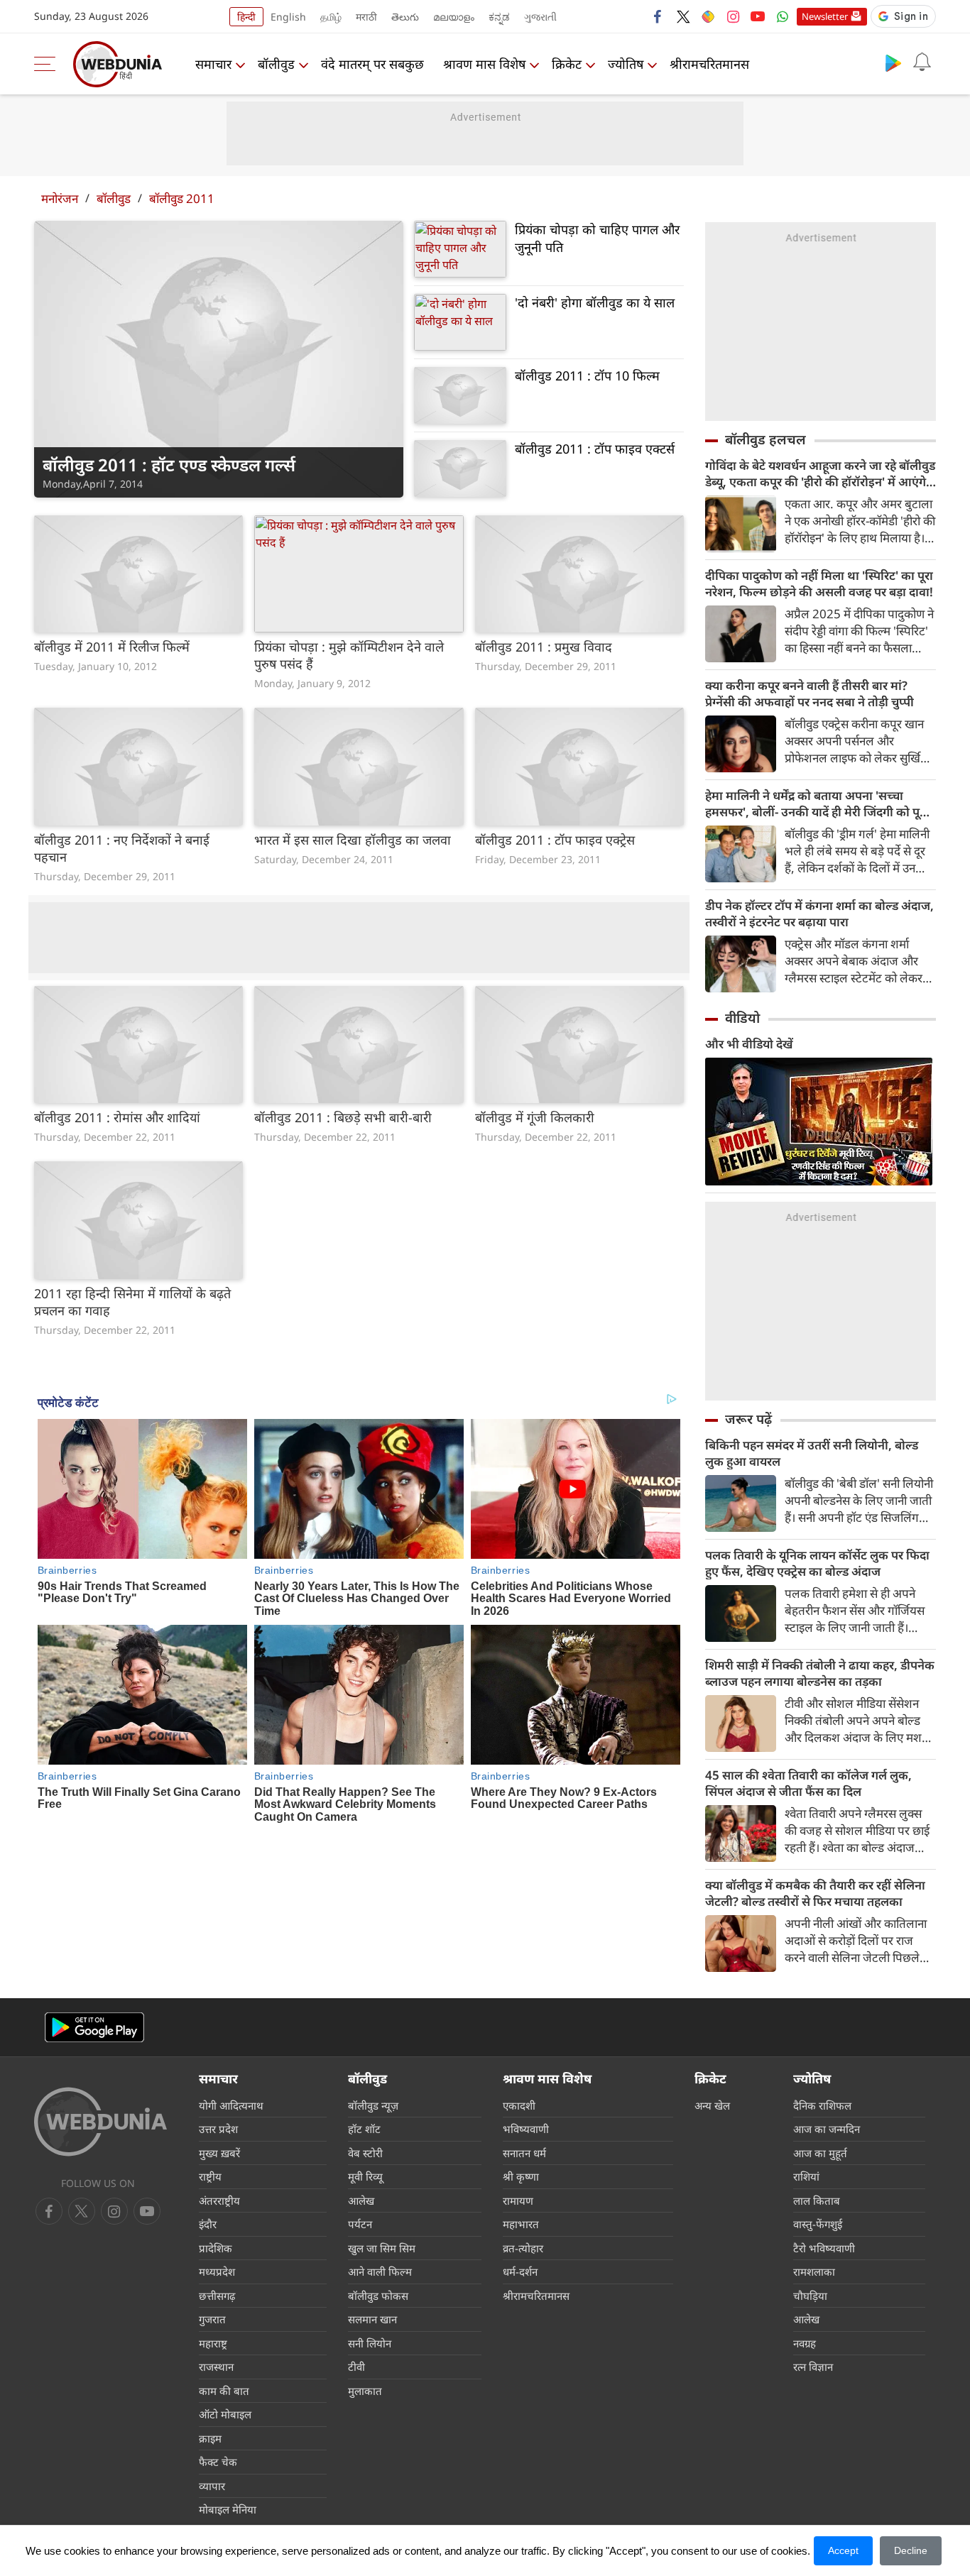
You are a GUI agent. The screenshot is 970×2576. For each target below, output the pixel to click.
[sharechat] (708, 16)
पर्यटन (360, 2224)
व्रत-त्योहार (523, 2248)
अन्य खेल (712, 2105)
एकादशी (519, 2105)
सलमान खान (372, 2319)
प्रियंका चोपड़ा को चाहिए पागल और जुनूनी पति (597, 238)
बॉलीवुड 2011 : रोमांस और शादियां (117, 1117)
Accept (843, 2550)
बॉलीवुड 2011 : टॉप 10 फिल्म (587, 376)
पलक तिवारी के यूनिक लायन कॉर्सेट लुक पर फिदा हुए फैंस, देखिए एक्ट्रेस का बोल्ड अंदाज (817, 1563)
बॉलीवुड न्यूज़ (373, 2105)
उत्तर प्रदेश (218, 2129)
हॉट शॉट (364, 2129)
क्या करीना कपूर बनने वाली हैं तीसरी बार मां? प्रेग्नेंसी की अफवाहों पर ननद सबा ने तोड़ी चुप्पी (810, 694)
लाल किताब (817, 2200)
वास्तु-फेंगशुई (818, 2224)
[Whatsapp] (783, 16)
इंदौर (208, 2224)
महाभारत (521, 2224)
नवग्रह (805, 2343)
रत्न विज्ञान (813, 2367)
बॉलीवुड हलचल (765, 439)
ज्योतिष (626, 64)
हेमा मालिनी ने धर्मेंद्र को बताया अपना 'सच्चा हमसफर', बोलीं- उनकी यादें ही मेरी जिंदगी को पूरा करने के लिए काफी (817, 804)
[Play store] (893, 62)
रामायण (518, 2200)
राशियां (806, 2176)
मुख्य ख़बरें (219, 2153)
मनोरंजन (60, 198)
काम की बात (224, 2391)
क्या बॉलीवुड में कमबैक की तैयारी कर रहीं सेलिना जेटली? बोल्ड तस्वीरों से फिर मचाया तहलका (815, 1893)
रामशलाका (814, 2271)
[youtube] (758, 16)
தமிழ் (331, 17)
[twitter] (683, 16)
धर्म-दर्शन (520, 2271)
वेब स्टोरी (365, 2153)
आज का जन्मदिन (827, 2129)
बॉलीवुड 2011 (182, 198)
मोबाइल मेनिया (228, 2509)
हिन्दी (246, 17)
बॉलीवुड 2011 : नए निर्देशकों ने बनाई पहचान (122, 848)
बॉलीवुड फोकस (378, 2296)
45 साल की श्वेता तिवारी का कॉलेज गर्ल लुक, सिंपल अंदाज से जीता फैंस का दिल (808, 1783)
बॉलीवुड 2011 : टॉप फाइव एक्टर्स (595, 449)
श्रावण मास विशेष (484, 64)
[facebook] (658, 16)
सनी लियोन (370, 2343)
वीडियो (742, 1018)
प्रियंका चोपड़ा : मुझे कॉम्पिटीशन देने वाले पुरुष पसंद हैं (349, 655)
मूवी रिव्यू (365, 2176)
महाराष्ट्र (213, 2343)
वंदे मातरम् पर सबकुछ (372, 64)
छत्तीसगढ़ (217, 2296)
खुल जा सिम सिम (382, 2248)
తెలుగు (405, 17)
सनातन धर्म (524, 2153)
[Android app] (94, 2028)
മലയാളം (454, 17)
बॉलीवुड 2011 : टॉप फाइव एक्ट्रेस (555, 840)
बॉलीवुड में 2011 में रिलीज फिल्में (112, 647)
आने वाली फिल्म (380, 2271)
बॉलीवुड (276, 64)
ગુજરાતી (540, 17)
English (288, 17)
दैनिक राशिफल (822, 2105)
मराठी (366, 17)
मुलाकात (365, 2391)
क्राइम (210, 2438)
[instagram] (733, 16)
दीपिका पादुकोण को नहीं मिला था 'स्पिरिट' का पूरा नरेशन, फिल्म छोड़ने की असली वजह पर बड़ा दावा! (819, 583)
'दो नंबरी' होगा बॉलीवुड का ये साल (595, 302)
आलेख (361, 2200)
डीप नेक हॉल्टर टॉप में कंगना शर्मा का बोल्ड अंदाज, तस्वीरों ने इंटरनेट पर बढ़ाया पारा (819, 914)
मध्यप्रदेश (217, 2271)
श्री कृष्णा (521, 2176)
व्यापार (212, 2486)
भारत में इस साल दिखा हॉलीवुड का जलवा (353, 840)
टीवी (356, 2367)
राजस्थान (216, 2367)
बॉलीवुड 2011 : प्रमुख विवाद (544, 647)
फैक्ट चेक (218, 2462)
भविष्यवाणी (526, 2129)
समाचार (213, 64)
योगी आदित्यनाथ (231, 2105)
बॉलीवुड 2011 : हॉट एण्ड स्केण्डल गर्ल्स (169, 465)
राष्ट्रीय (210, 2176)
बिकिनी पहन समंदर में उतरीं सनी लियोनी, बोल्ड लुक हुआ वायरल (812, 1453)
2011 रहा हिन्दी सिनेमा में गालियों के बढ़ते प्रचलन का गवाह (132, 1302)
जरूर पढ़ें (748, 1419)
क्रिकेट (567, 64)
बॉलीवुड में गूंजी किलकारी (535, 1117)
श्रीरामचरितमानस (709, 64)
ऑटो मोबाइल (225, 2414)
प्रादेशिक (216, 2248)
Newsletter (825, 16)
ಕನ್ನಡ (499, 17)
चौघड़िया (810, 2296)
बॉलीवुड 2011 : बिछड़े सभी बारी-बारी (343, 1117)
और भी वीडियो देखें (749, 1044)
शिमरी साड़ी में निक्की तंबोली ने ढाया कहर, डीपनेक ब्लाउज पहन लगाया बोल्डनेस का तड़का (820, 1673)
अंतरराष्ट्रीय (219, 2200)
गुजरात (212, 2319)
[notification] (922, 62)
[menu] (48, 64)
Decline (911, 2550)
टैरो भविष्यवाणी (824, 2248)
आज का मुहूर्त (820, 2153)
